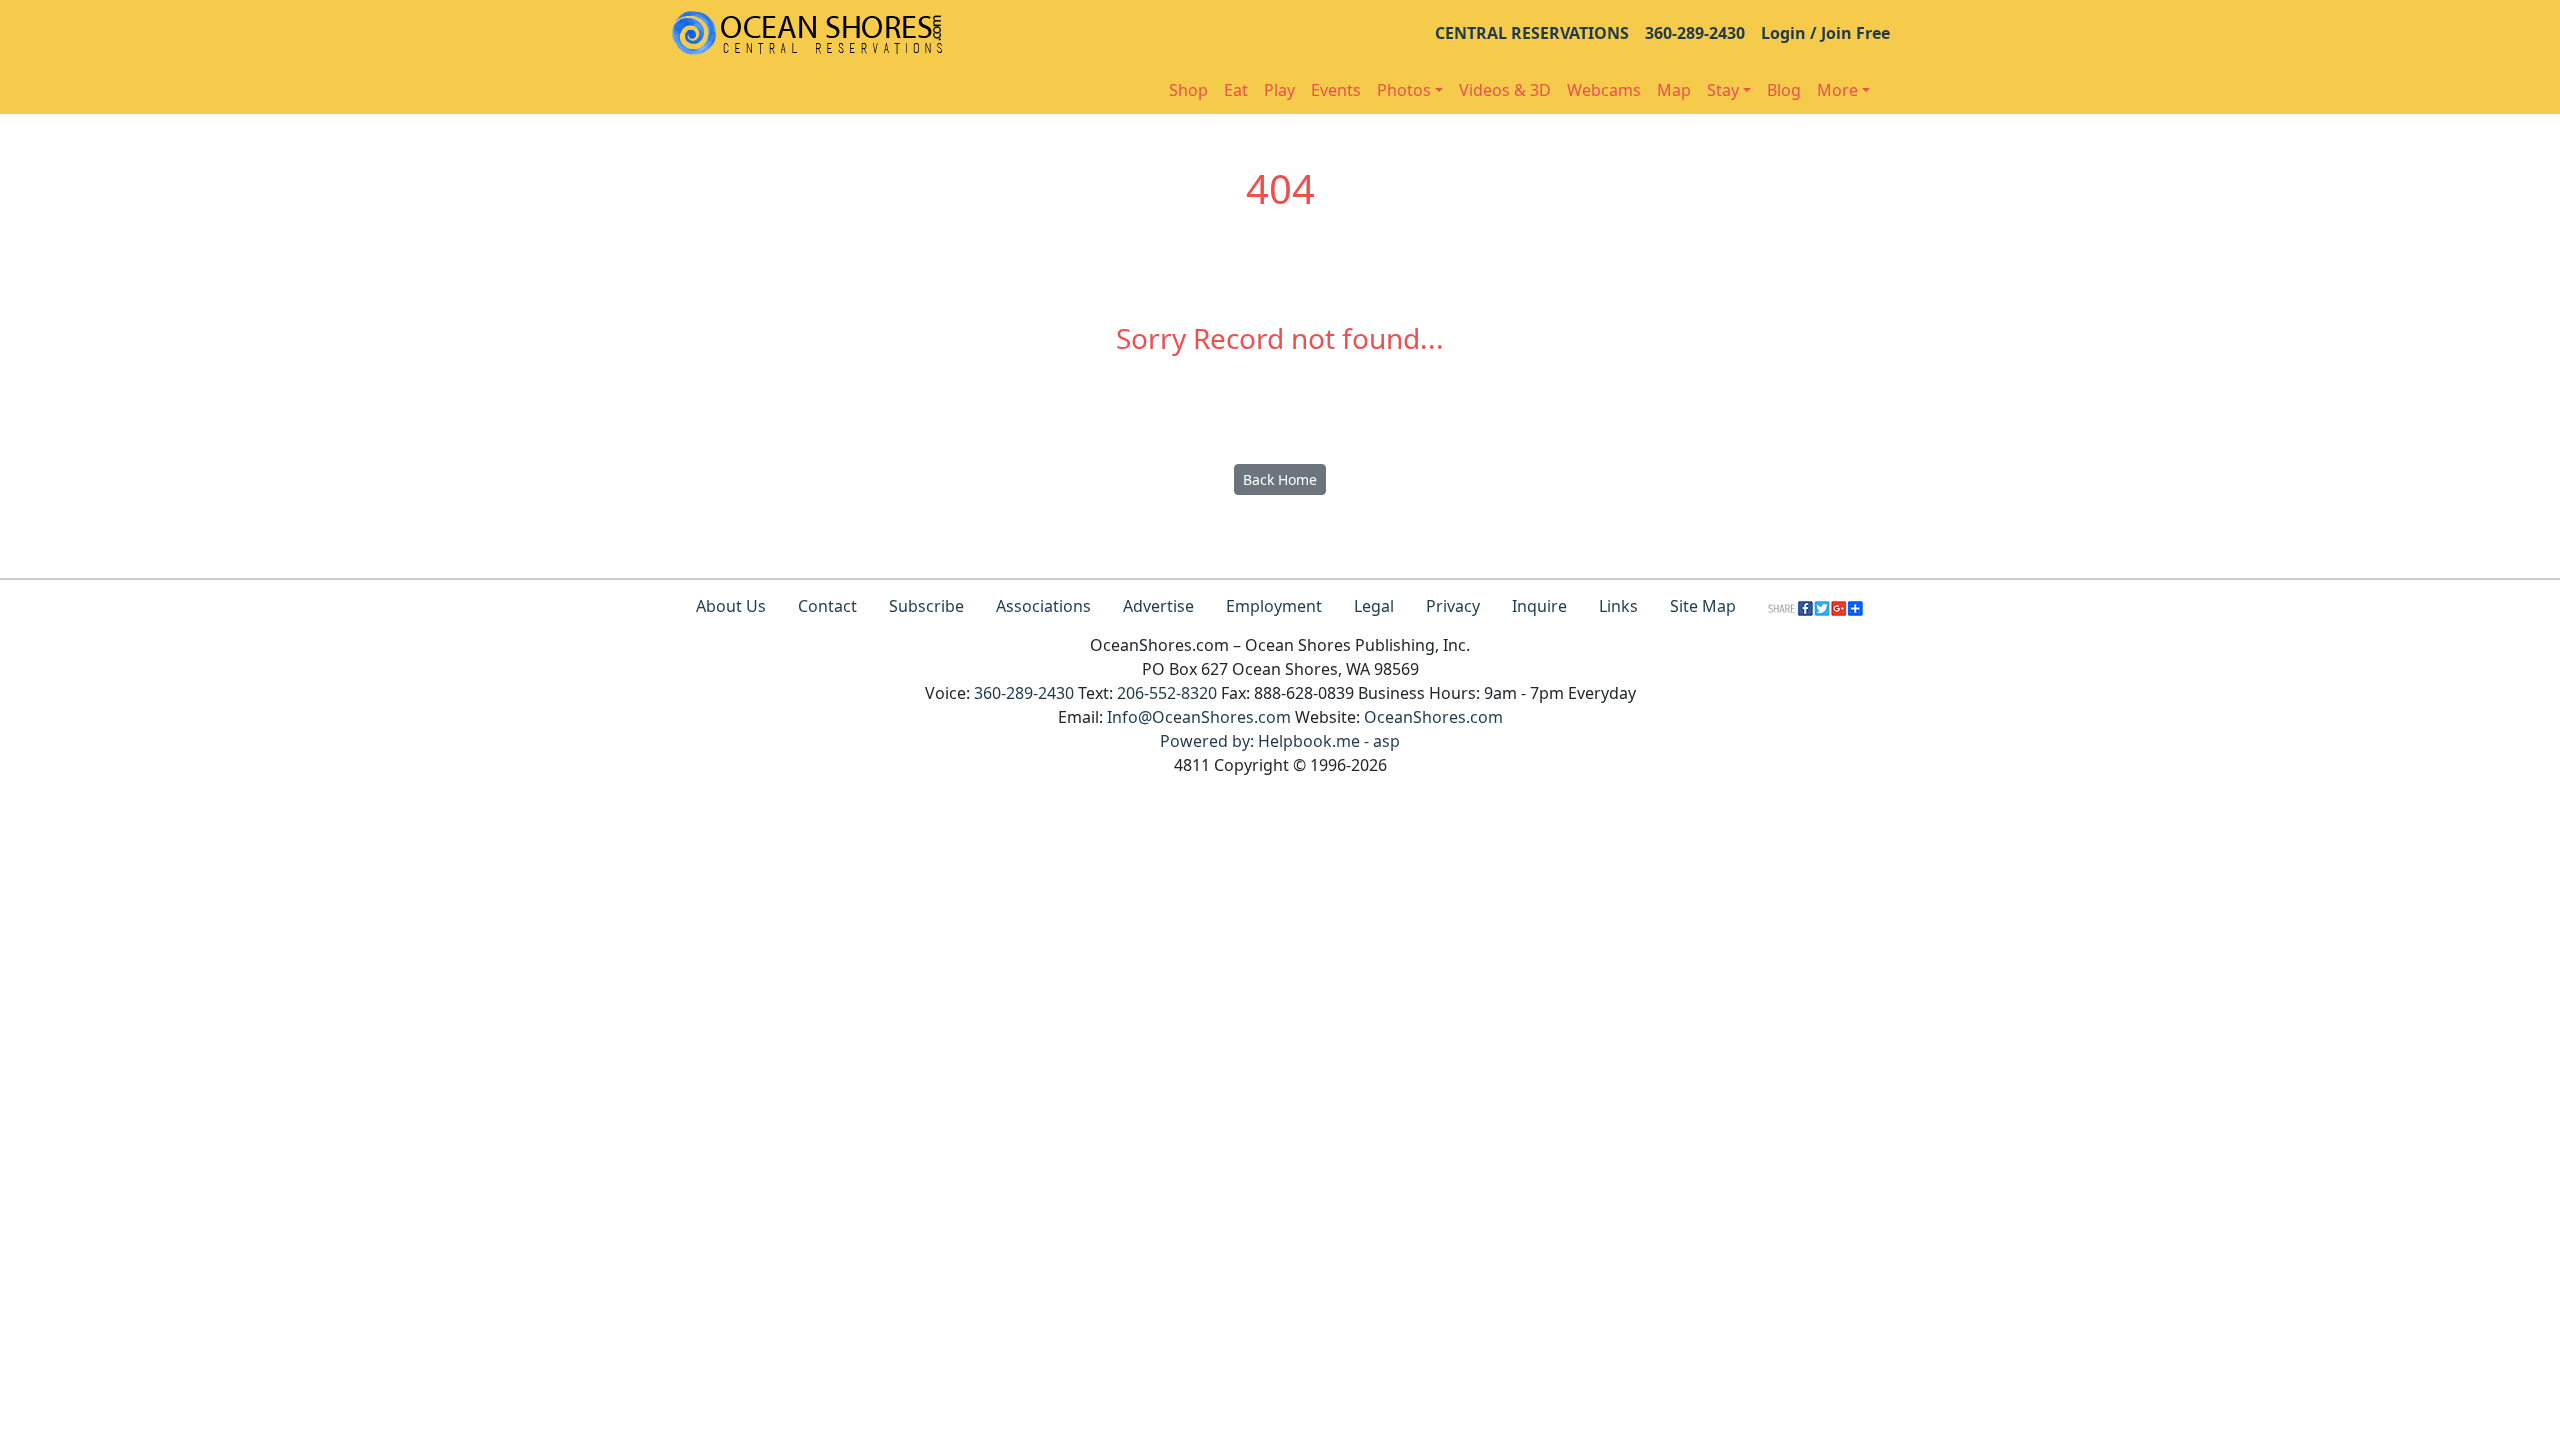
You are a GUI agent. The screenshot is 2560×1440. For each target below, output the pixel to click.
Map (1674, 90)
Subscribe (926, 606)
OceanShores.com (1433, 717)
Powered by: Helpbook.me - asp (1280, 741)
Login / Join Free (1825, 33)
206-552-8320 (1167, 693)
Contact (827, 606)
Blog (1784, 90)
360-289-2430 (1695, 33)
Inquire (1539, 606)
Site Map (1703, 606)
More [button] (1837, 90)
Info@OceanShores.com (1199, 717)
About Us (731, 606)
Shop (1188, 90)
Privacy (1453, 606)
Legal (1374, 606)
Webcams (1604, 90)
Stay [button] (1723, 90)
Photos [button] (1404, 90)
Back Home (1280, 479)
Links (1618, 606)
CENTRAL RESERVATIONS (1532, 33)
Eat (1236, 90)
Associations (1043, 606)
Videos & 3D (1505, 90)
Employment (1274, 606)
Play (1279, 90)
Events (1336, 90)
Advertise (1158, 606)
